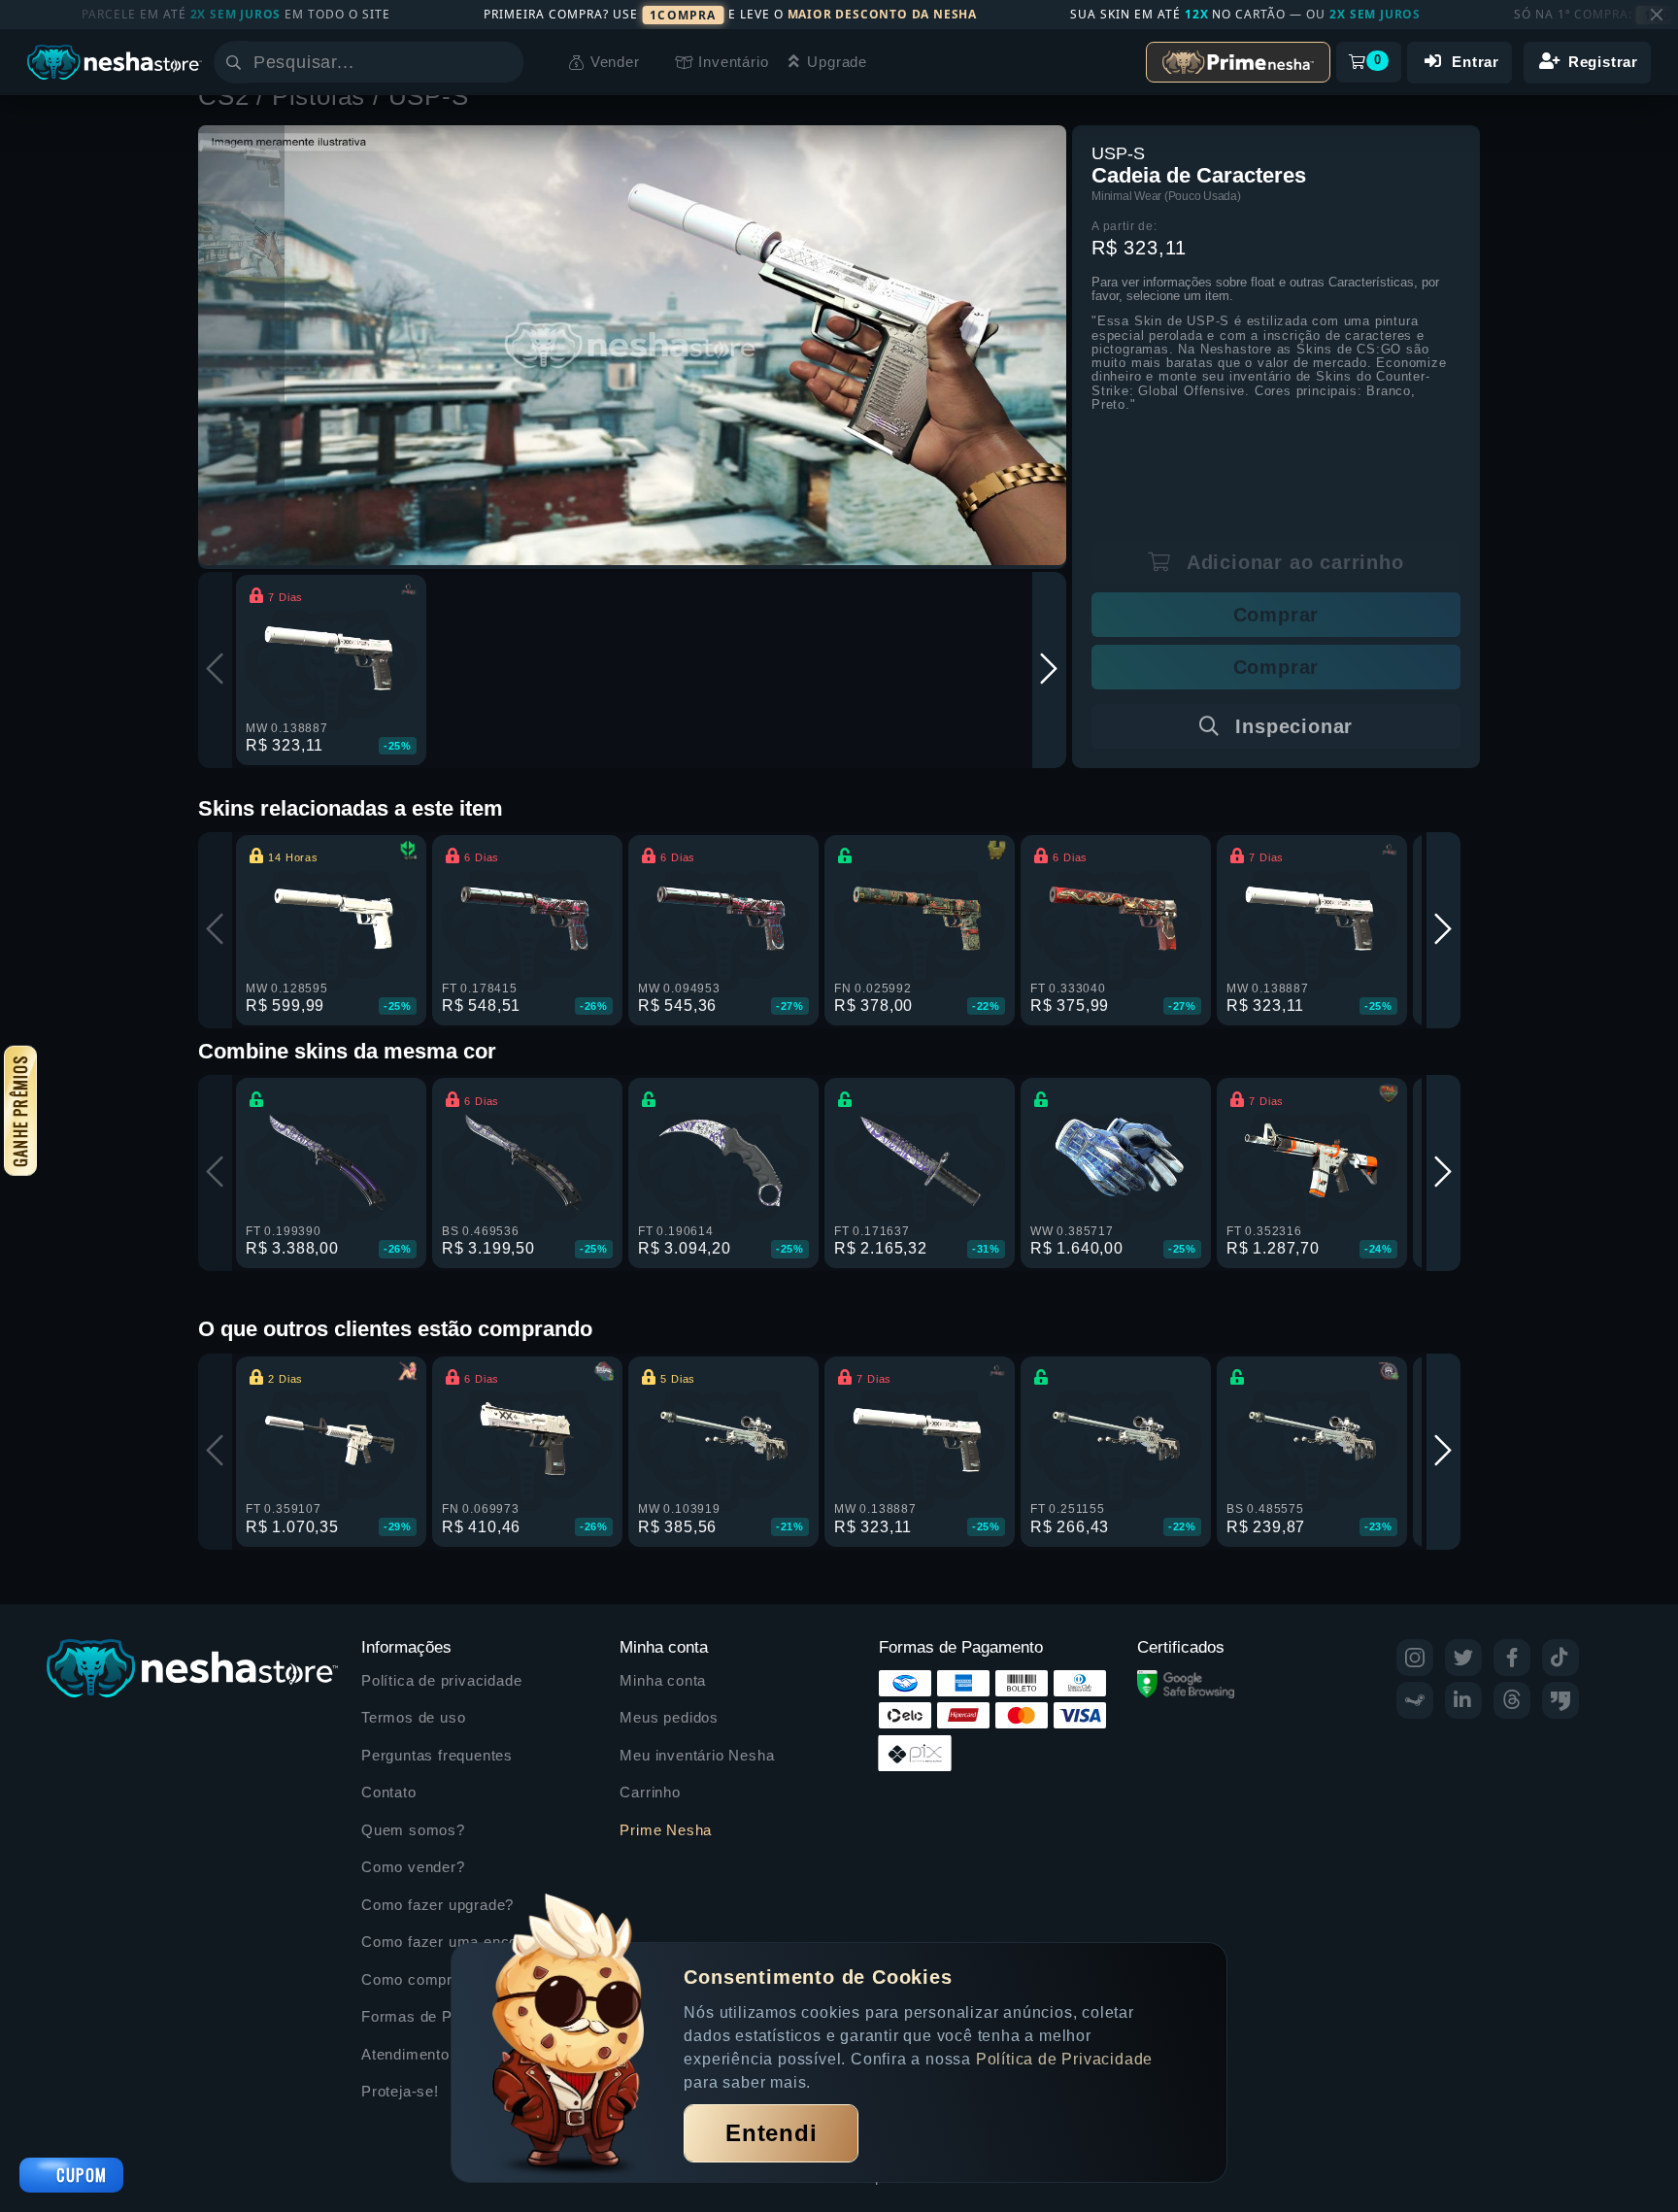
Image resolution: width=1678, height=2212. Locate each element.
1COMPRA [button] (683, 15)
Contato (389, 1792)
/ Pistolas (315, 96)
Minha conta (663, 1680)
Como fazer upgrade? (437, 1905)
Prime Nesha (666, 1830)
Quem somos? (413, 1830)
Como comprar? (418, 1979)
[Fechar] (1657, 15)
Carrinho (650, 1792)
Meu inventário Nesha (697, 1755)
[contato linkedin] (1463, 1700)
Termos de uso (413, 1717)
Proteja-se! (400, 2091)
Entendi (772, 2133)
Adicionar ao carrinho (1292, 562)
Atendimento (405, 2054)
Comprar (1276, 615)
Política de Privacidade (1064, 2059)
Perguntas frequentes (437, 1755)
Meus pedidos (669, 1717)
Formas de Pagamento (441, 2016)
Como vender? (413, 1867)
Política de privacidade (441, 1680)
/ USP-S (421, 96)
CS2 (227, 96)
